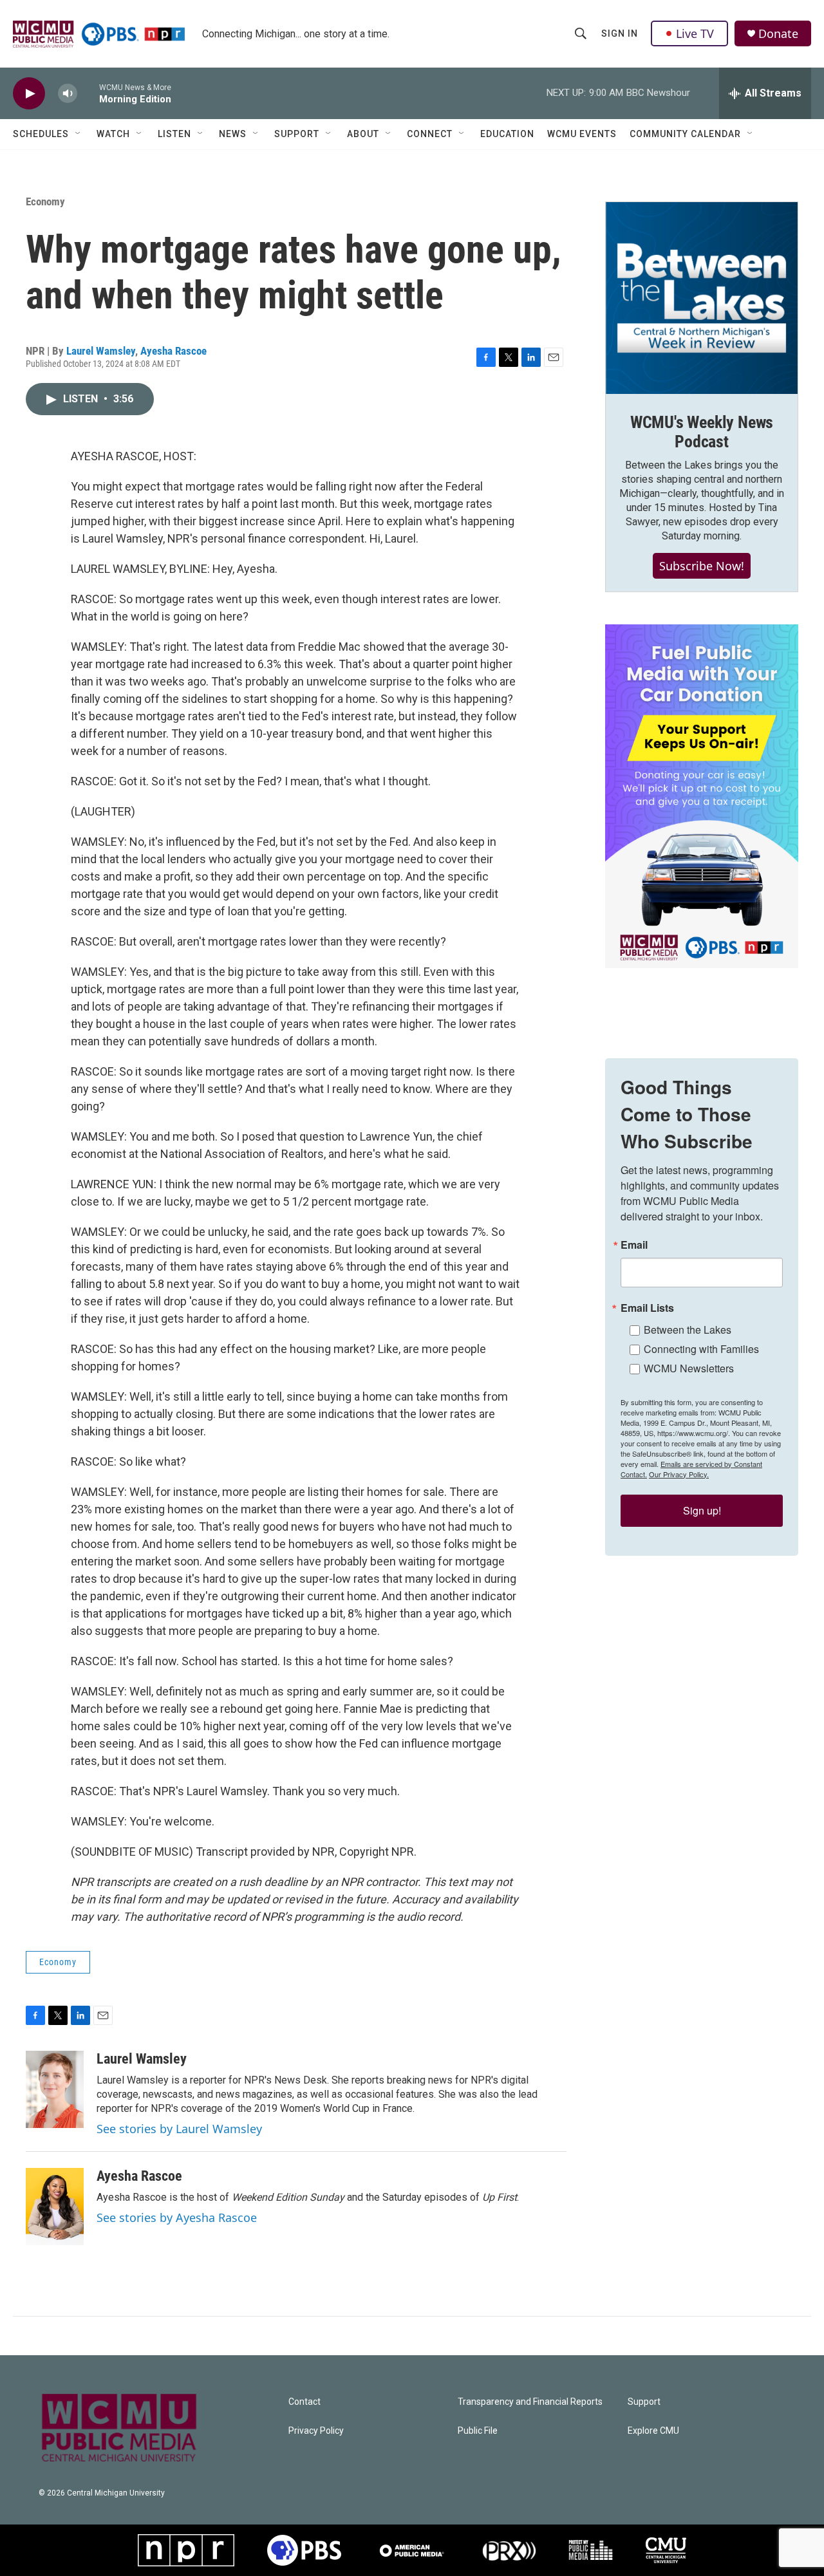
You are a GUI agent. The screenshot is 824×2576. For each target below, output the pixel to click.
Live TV (695, 33)
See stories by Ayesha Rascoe (177, 2217)
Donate (778, 34)
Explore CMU (653, 2431)
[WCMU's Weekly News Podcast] (702, 298)
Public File (478, 2431)
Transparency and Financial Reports (530, 2402)
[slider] (88, 93)
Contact (304, 2402)
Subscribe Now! (702, 566)
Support (297, 134)
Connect (430, 134)
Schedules (41, 134)
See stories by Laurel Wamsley (179, 2129)
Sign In (620, 33)
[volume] (68, 94)
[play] (29, 94)
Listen (174, 134)
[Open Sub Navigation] (79, 134)
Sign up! (702, 1510)
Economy (45, 201)
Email (634, 1245)
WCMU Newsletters (689, 1368)
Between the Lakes (688, 1330)
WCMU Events (582, 134)
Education (507, 134)
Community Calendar (685, 134)
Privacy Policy (316, 2431)
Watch (113, 134)
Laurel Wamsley (101, 351)
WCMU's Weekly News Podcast (702, 432)
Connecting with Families (701, 1349)
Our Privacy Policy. (679, 1474)
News (233, 134)
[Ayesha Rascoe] (55, 2207)
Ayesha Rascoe (173, 351)
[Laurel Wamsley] (55, 2089)
